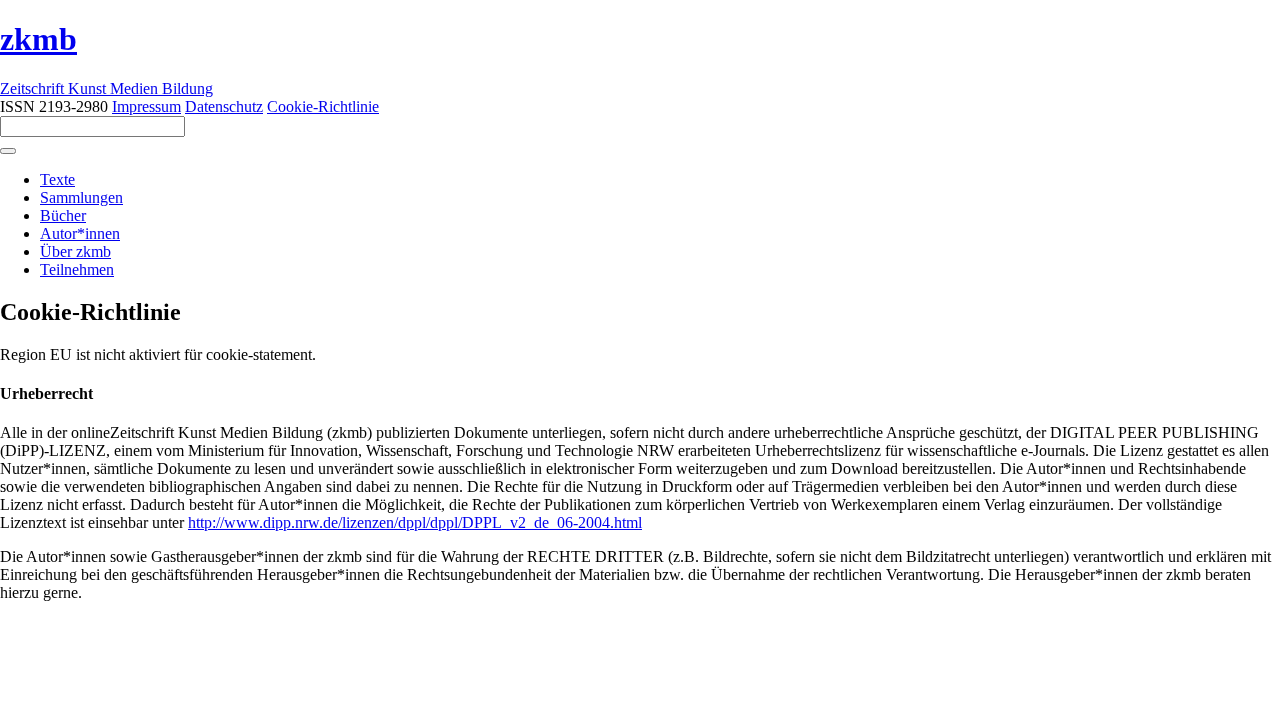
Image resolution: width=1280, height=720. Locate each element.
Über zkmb (75, 251)
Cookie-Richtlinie (323, 106)
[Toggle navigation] (8, 151)
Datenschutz (224, 106)
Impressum (146, 106)
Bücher (63, 215)
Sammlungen (81, 197)
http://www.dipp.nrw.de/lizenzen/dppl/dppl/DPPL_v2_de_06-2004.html (415, 522)
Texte (57, 179)
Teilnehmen (77, 269)
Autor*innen (80, 233)
